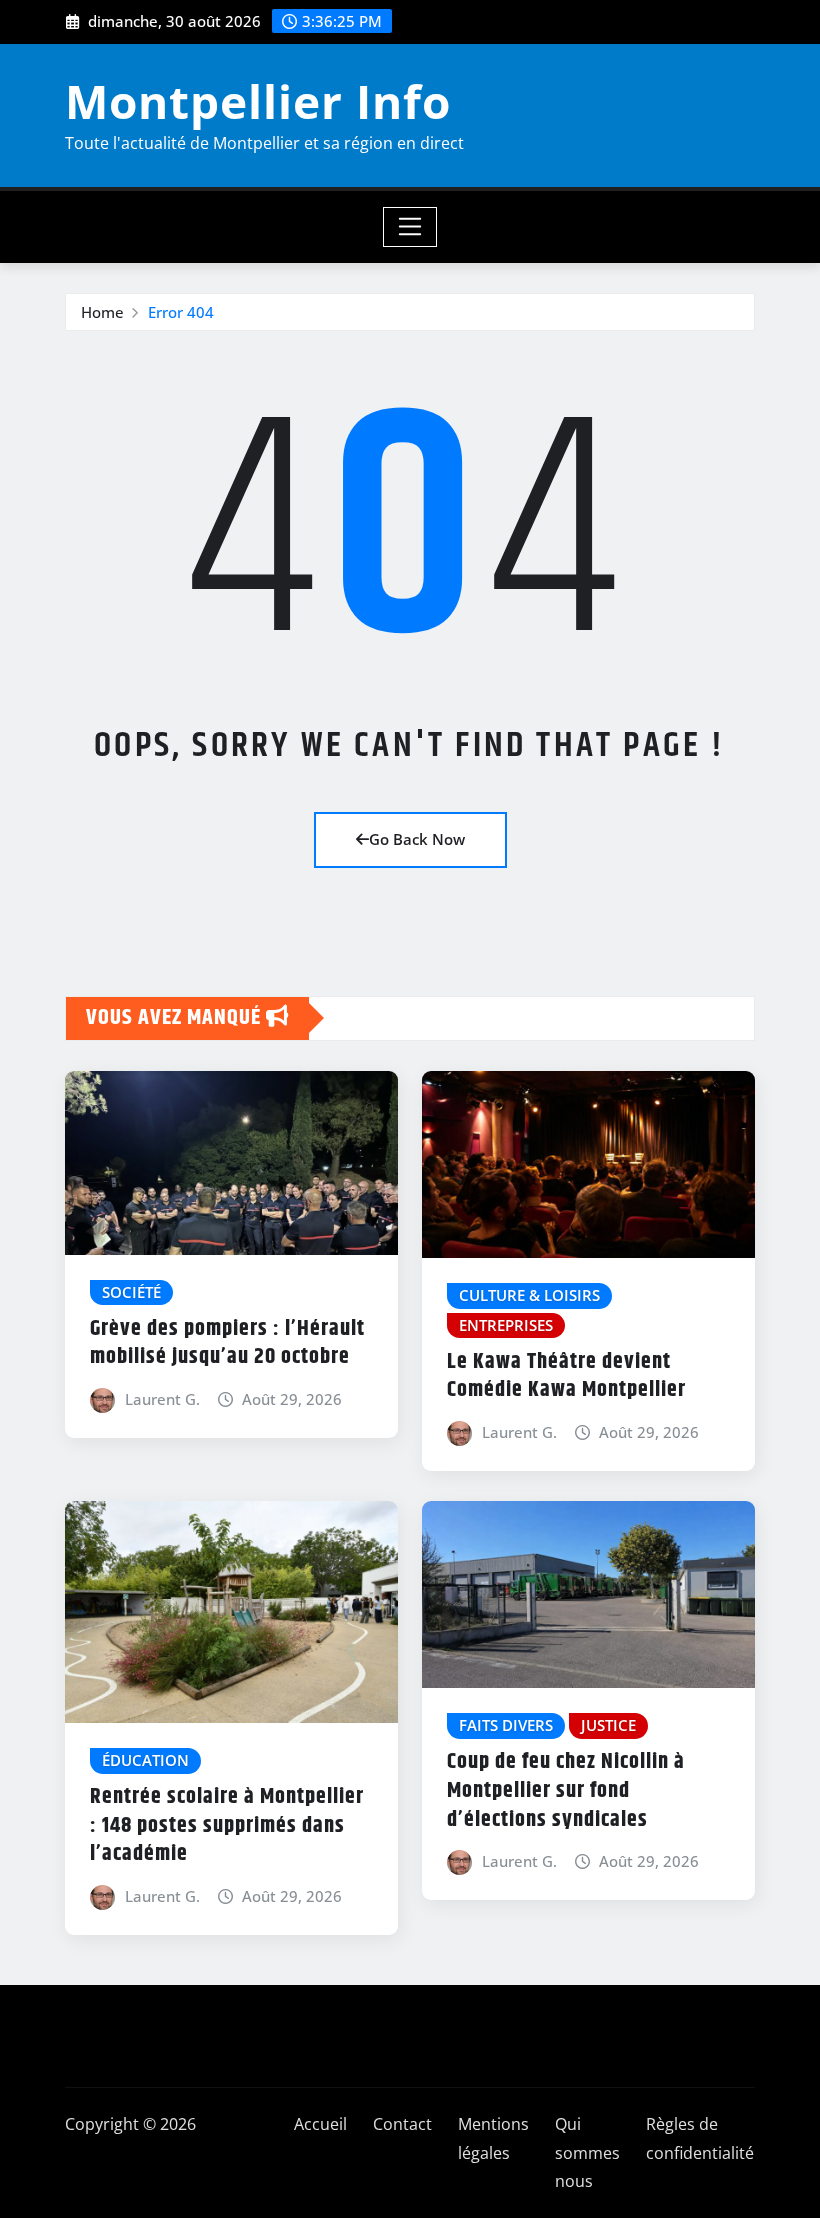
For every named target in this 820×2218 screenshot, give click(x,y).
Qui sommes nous (587, 2153)
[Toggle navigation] (410, 227)
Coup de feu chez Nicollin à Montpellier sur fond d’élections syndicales (566, 1790)
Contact (402, 2124)
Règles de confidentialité (700, 2138)
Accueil (320, 2124)
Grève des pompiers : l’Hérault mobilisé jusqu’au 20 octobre (227, 1343)
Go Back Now (417, 839)
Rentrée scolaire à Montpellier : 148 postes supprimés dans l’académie (227, 1825)
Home (102, 312)
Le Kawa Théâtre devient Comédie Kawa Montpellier (566, 1376)
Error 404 (181, 312)
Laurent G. (162, 1399)
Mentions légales (493, 2138)
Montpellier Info (258, 101)
